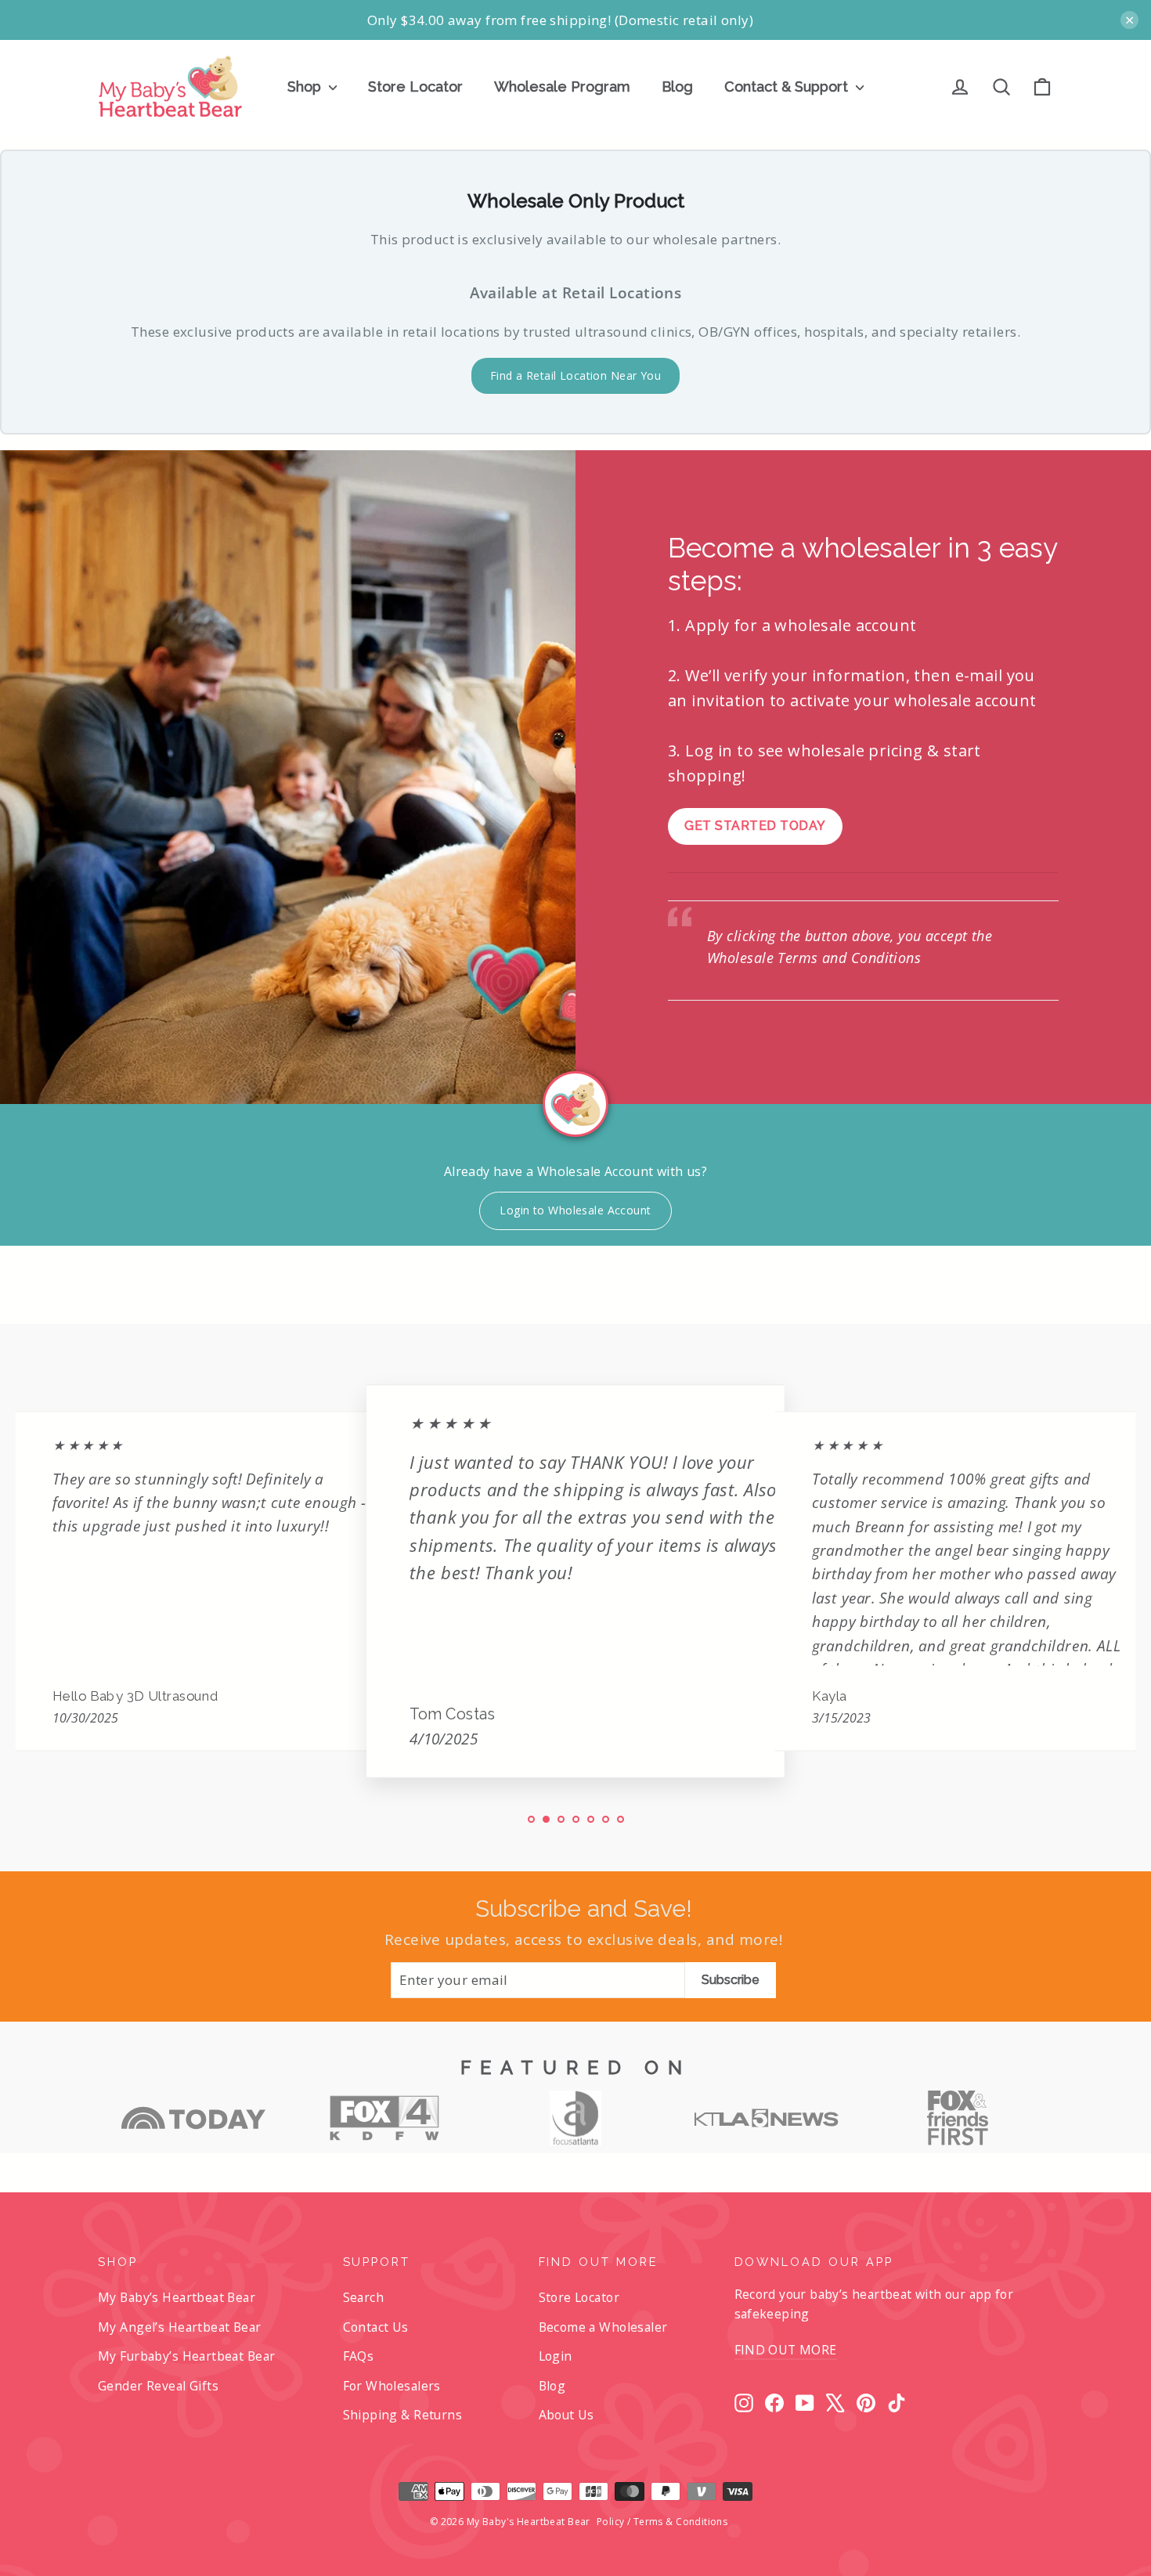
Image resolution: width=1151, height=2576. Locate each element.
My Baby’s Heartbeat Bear (177, 2297)
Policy (611, 2522)
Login (556, 2356)
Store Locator (415, 87)
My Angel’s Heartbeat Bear (180, 2327)
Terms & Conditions (681, 2522)
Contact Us (376, 2327)
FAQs (359, 2356)
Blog (677, 87)
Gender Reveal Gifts (158, 2386)
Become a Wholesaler (603, 2327)
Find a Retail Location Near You (575, 375)
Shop (306, 87)
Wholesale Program (562, 87)
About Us (566, 2415)
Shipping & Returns (403, 2415)
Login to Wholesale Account (575, 1210)
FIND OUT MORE (786, 2350)
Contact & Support (788, 87)
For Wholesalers (392, 2386)
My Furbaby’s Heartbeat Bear (186, 2356)
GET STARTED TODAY (755, 826)
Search (364, 2297)
